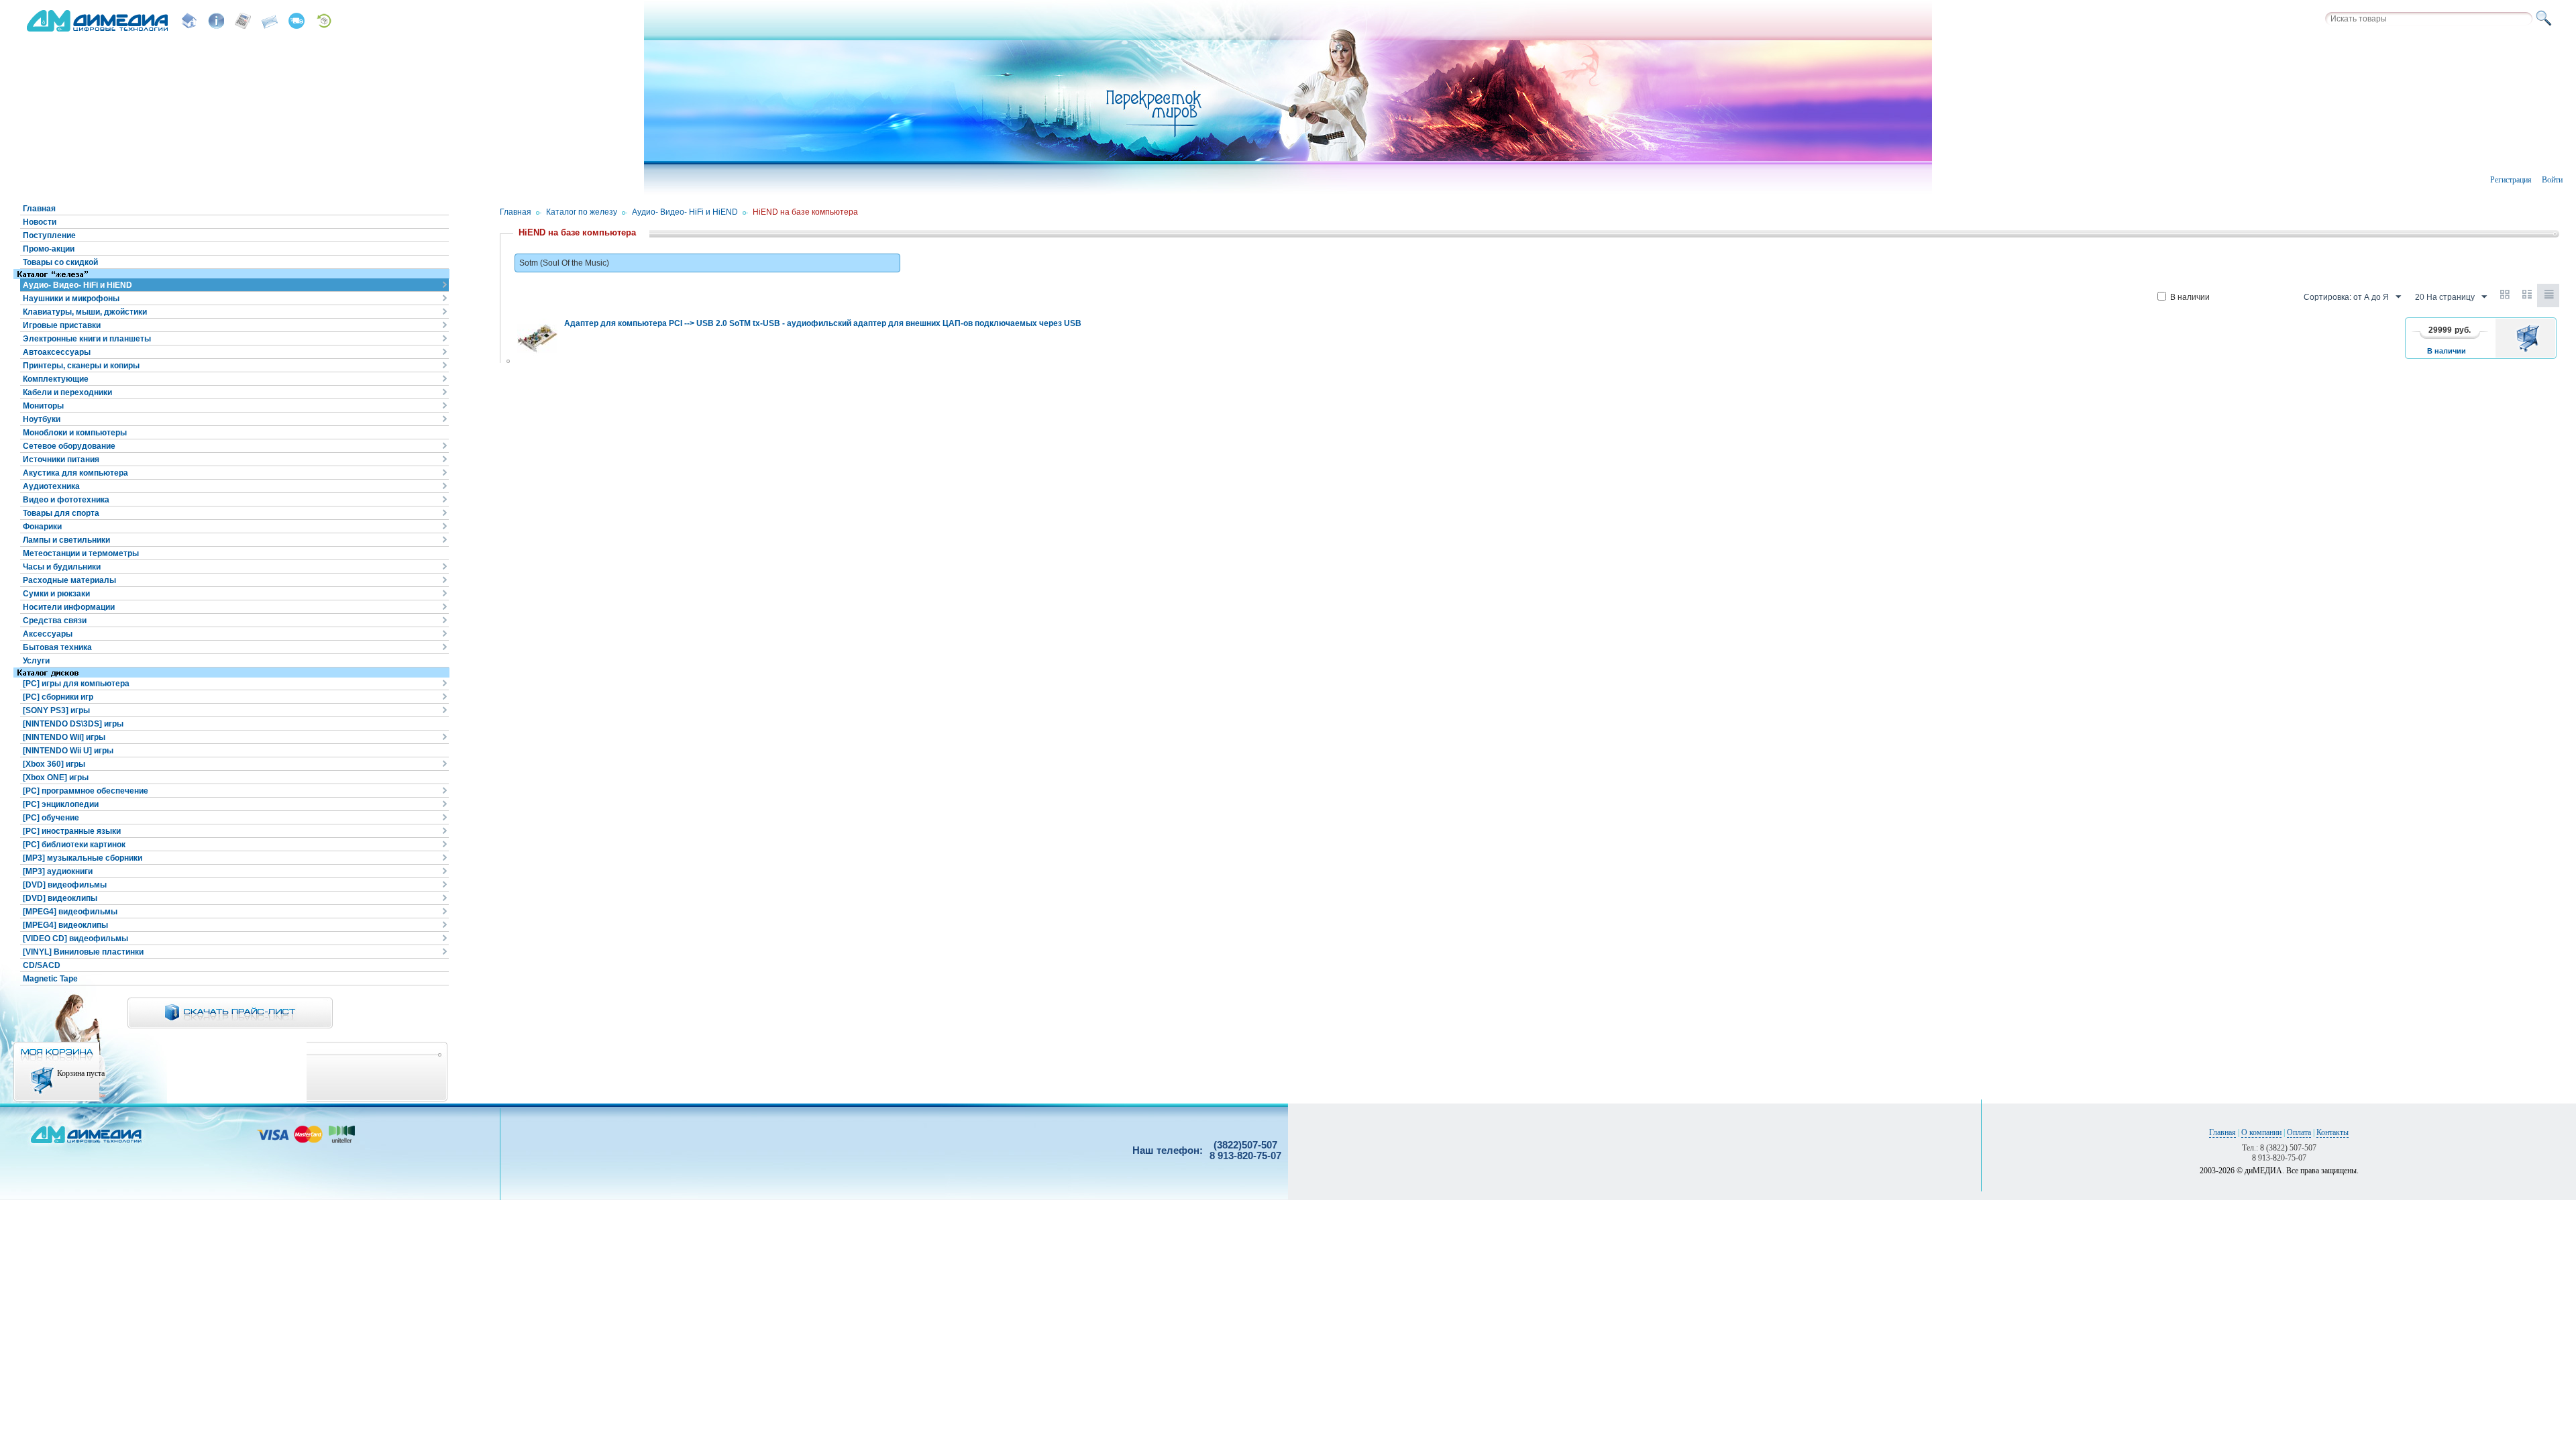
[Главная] (189, 21)
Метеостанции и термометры (81, 553)
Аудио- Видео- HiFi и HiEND (77, 285)
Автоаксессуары (57, 352)
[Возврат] (323, 21)
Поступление (49, 235)
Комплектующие (56, 379)
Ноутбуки (42, 419)
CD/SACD (42, 965)
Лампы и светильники (66, 540)
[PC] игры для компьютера (76, 684)
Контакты (2332, 1132)
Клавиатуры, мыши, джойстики (85, 312)
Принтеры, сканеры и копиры (81, 366)
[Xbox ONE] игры (56, 777)
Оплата (2299, 1132)
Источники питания (61, 460)
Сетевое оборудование (69, 446)
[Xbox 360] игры (54, 764)
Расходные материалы (69, 580)
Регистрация (2511, 180)
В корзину (2530, 338)
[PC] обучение (51, 818)
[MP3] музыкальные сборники (83, 858)
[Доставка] (297, 21)
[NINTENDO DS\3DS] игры (73, 724)
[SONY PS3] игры (56, 710)
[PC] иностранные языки (72, 831)
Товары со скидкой (60, 262)
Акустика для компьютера (75, 473)
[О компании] (216, 21)
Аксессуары (48, 634)
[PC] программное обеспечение (86, 791)
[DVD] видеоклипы (60, 898)
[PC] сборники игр (58, 697)
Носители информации (69, 607)
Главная (39, 209)
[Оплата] (243, 21)
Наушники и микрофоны (71, 299)
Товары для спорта (61, 513)
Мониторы (43, 406)
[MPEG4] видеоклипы (65, 925)
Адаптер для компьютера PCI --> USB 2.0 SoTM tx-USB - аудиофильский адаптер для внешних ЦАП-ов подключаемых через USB (823, 323)
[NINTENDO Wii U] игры (68, 751)
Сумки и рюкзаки (56, 594)
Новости (40, 222)
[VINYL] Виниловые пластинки (83, 952)
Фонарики (42, 527)
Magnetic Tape (50, 979)
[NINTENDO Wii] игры (64, 737)
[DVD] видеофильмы (65, 885)
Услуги (36, 661)
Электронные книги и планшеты (87, 339)
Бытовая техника (57, 647)
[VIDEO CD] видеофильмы (75, 938)
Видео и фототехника (66, 500)
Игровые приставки (62, 325)
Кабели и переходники (67, 392)
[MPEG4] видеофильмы (70, 912)
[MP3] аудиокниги (58, 871)
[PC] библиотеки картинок (74, 845)
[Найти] (2546, 19)
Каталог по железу (582, 212)
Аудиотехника (51, 486)
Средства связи (55, 621)
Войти (2552, 180)
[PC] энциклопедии (61, 804)
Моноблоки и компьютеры (75, 433)
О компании (2261, 1132)
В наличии (2190, 297)
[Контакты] (270, 21)
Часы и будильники (62, 567)
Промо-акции (49, 249)
